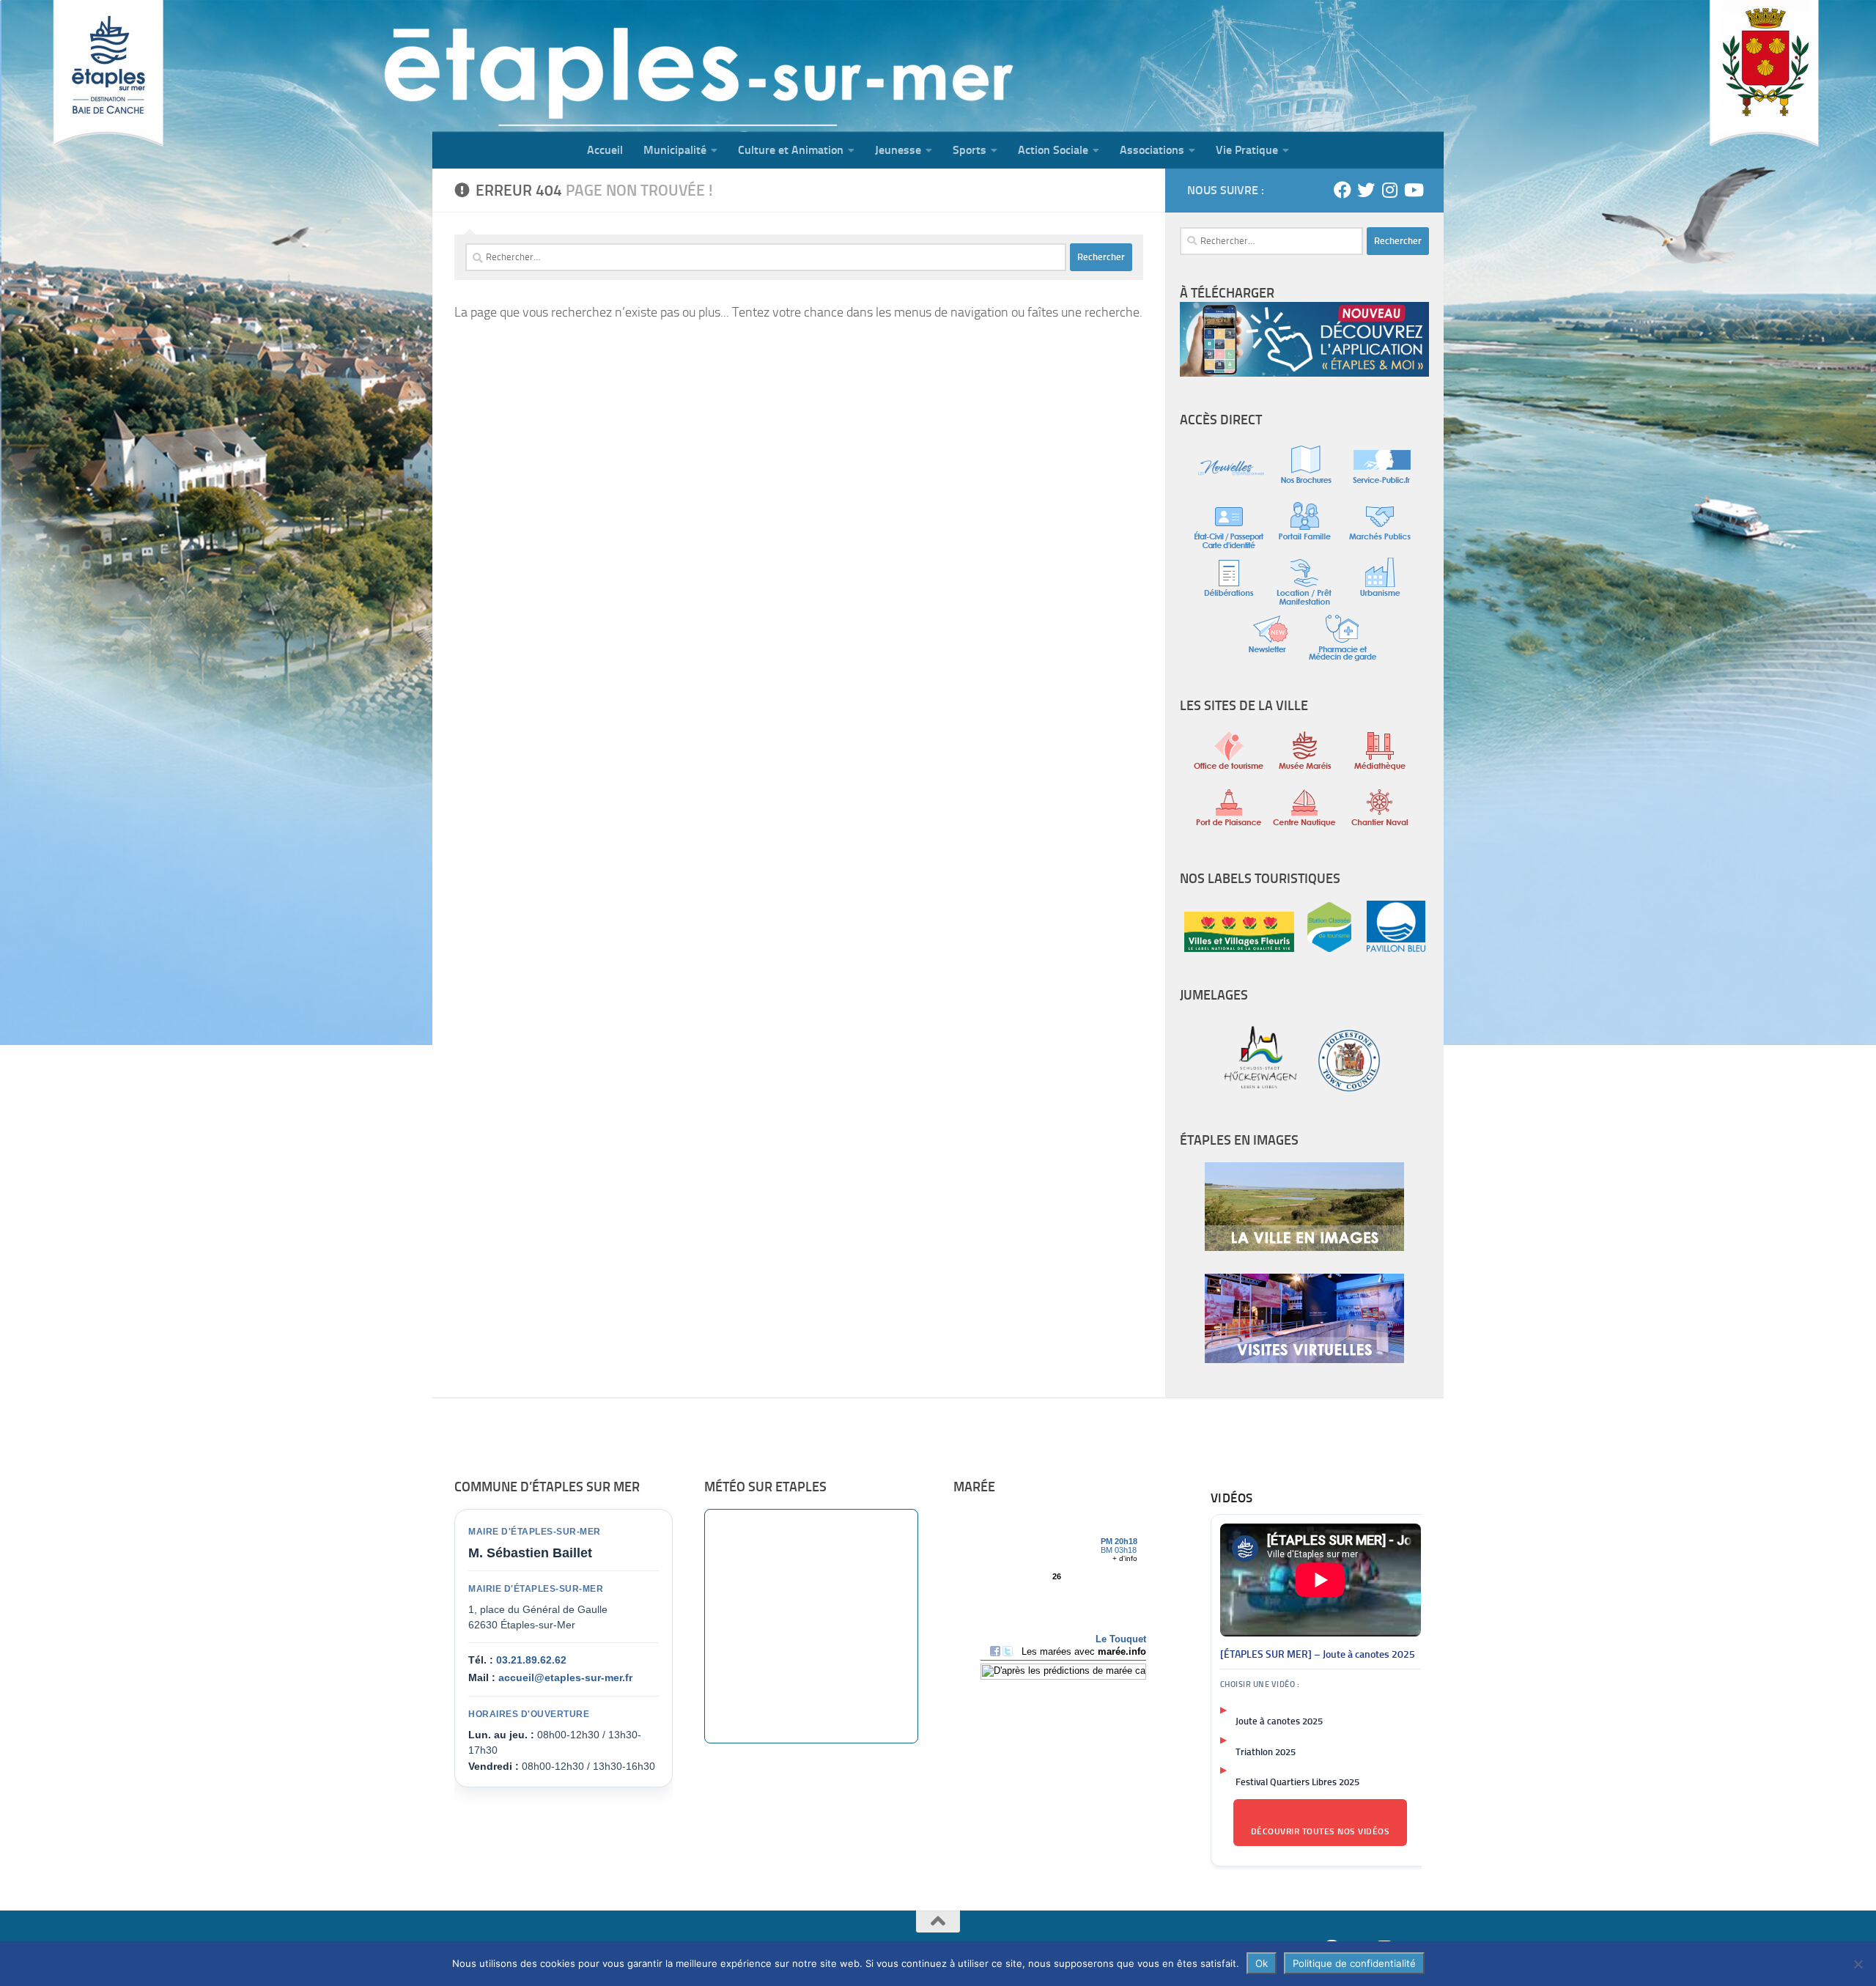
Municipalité (675, 150)
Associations (1152, 150)
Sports (970, 150)
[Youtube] (1413, 190)
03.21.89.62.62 (531, 1660)
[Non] (1858, 1964)
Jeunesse (898, 150)
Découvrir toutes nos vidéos (1321, 1831)
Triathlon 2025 (1266, 1752)
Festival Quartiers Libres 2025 (1297, 1782)
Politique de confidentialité (1354, 1963)
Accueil (605, 150)
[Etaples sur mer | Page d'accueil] (546, 66)
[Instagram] (1389, 190)
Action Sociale (1053, 150)
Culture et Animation (791, 150)
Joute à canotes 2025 (1279, 1721)
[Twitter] (1366, 190)
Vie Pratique (1247, 150)
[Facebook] (1343, 190)
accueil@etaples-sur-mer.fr (565, 1677)
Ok (1262, 1963)
